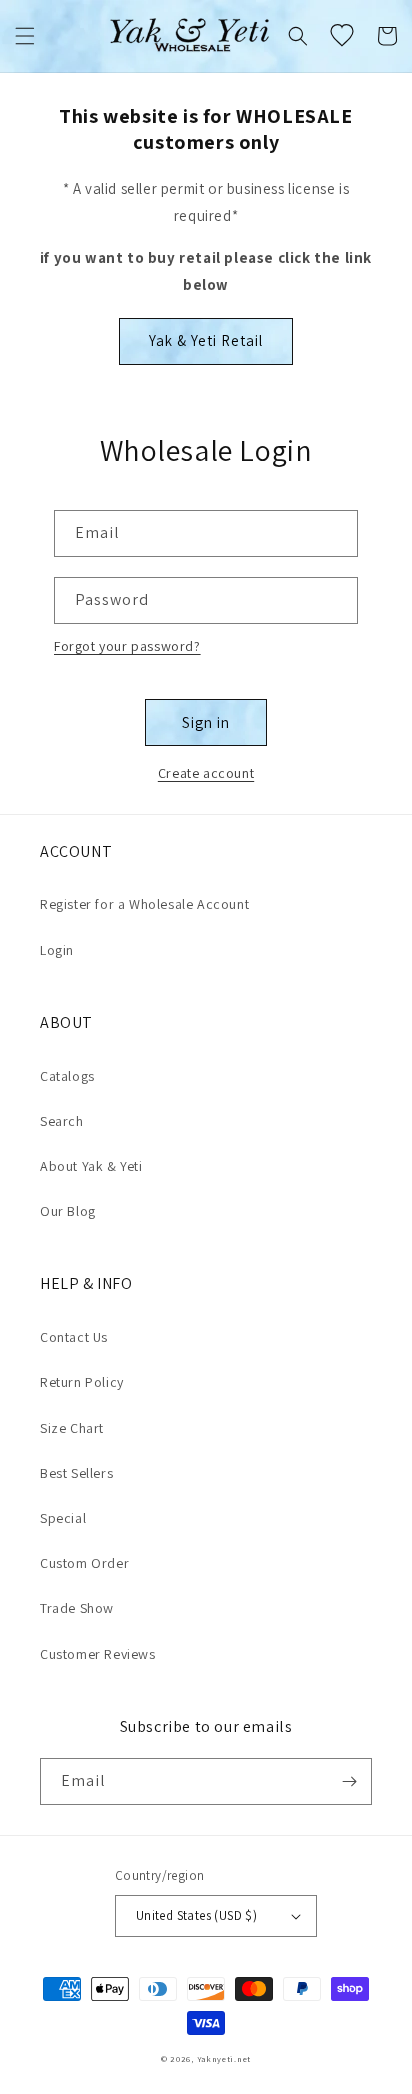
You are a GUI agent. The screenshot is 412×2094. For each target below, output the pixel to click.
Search (62, 1121)
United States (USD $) (196, 1915)
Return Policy (82, 1382)
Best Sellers (76, 1473)
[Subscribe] (349, 1781)
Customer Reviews (98, 1654)
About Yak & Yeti (91, 1166)
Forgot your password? (127, 646)
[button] (25, 36)
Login (57, 950)
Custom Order (84, 1563)
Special (63, 1518)
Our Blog (68, 1211)
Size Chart (72, 1428)
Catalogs (67, 1076)
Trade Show (77, 1608)
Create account (206, 773)
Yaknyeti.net (224, 2058)
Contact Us (74, 1337)
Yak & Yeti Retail (206, 340)
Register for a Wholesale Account (144, 904)
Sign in (206, 722)
